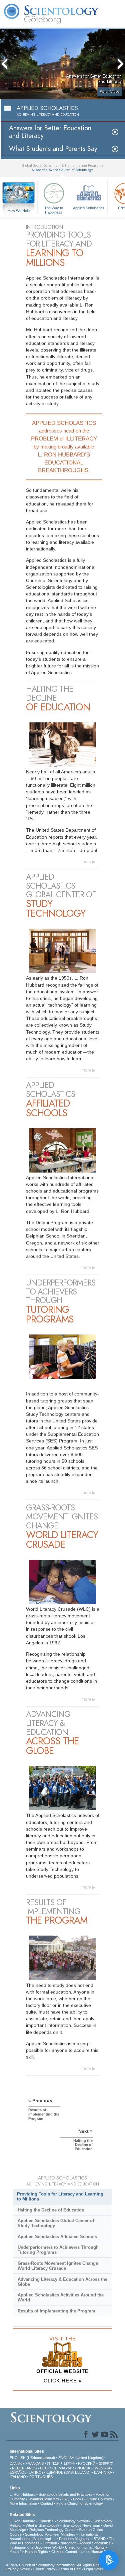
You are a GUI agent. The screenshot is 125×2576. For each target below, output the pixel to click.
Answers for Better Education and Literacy (50, 132)
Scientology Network (74, 2521)
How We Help (19, 211)
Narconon (68, 2543)
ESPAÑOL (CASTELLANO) (68, 2472)
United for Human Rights (85, 2547)
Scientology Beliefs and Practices (65, 2494)
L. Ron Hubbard (22, 2494)
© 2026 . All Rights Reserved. (58, 2565)
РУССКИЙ (87, 2463)
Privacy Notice (18, 2569)
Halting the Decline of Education (51, 2210)
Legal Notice (94, 2569)
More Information (23, 2503)
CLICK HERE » (63, 2381)
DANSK (16, 2463)
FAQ (66, 2499)
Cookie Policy (44, 2569)
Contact (47, 2503)
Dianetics (46, 2521)
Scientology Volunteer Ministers (50, 2534)
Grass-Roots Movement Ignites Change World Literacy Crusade (58, 2266)
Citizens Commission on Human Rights (83, 2552)
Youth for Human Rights (29, 2552)
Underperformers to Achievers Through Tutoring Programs (58, 2250)
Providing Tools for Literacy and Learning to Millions (60, 2196)
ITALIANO (18, 2477)
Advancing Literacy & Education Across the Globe (62, 2282)
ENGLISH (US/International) (32, 2458)
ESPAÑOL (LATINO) (26, 2472)
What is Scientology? (42, 2525)
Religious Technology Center (52, 2530)
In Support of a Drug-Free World (36, 2547)
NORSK (84, 2468)
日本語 (69, 2463)
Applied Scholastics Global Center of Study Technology (56, 2223)
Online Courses (99, 2499)
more (86, 861)
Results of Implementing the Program (56, 2311)
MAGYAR (66, 2468)
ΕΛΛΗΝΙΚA (103, 2472)
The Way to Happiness (54, 210)
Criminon (50, 2543)
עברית (53, 2463)
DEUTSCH (49, 2468)
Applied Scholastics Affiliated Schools (57, 2237)
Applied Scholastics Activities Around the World (61, 2297)
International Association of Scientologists (54, 2537)
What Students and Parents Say (53, 149)
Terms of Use (70, 2569)
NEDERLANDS (24, 2468)
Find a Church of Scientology (80, 2503)
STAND (100, 2539)
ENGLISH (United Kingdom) (81, 2458)
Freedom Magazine (75, 2539)
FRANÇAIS (34, 2463)
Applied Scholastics (89, 208)
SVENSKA (102, 2468)
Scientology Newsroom (81, 2525)
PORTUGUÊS (41, 2477)
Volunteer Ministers (44, 2499)
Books (78, 2499)
